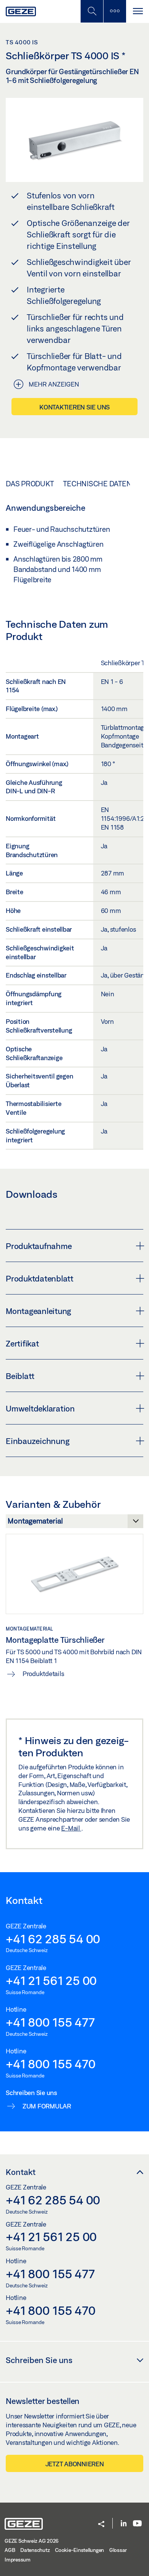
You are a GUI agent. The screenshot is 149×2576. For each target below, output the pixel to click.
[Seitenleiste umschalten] (115, 11)
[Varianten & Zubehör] (74, 1523)
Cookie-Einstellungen (79, 2550)
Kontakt (21, 2172)
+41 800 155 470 (50, 2064)
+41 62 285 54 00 (53, 1939)
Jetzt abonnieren (75, 2464)
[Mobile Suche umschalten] (92, 11)
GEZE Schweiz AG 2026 (32, 2541)
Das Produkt (30, 484)
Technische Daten (97, 484)
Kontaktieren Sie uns (74, 407)
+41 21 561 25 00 (51, 1980)
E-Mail (71, 1828)
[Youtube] (137, 2524)
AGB (10, 2550)
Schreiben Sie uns (39, 2360)
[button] (101, 2525)
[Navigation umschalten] (138, 11)
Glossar (118, 2550)
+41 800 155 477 (50, 2022)
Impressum (18, 2560)
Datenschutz (35, 2550)
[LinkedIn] (124, 2524)
